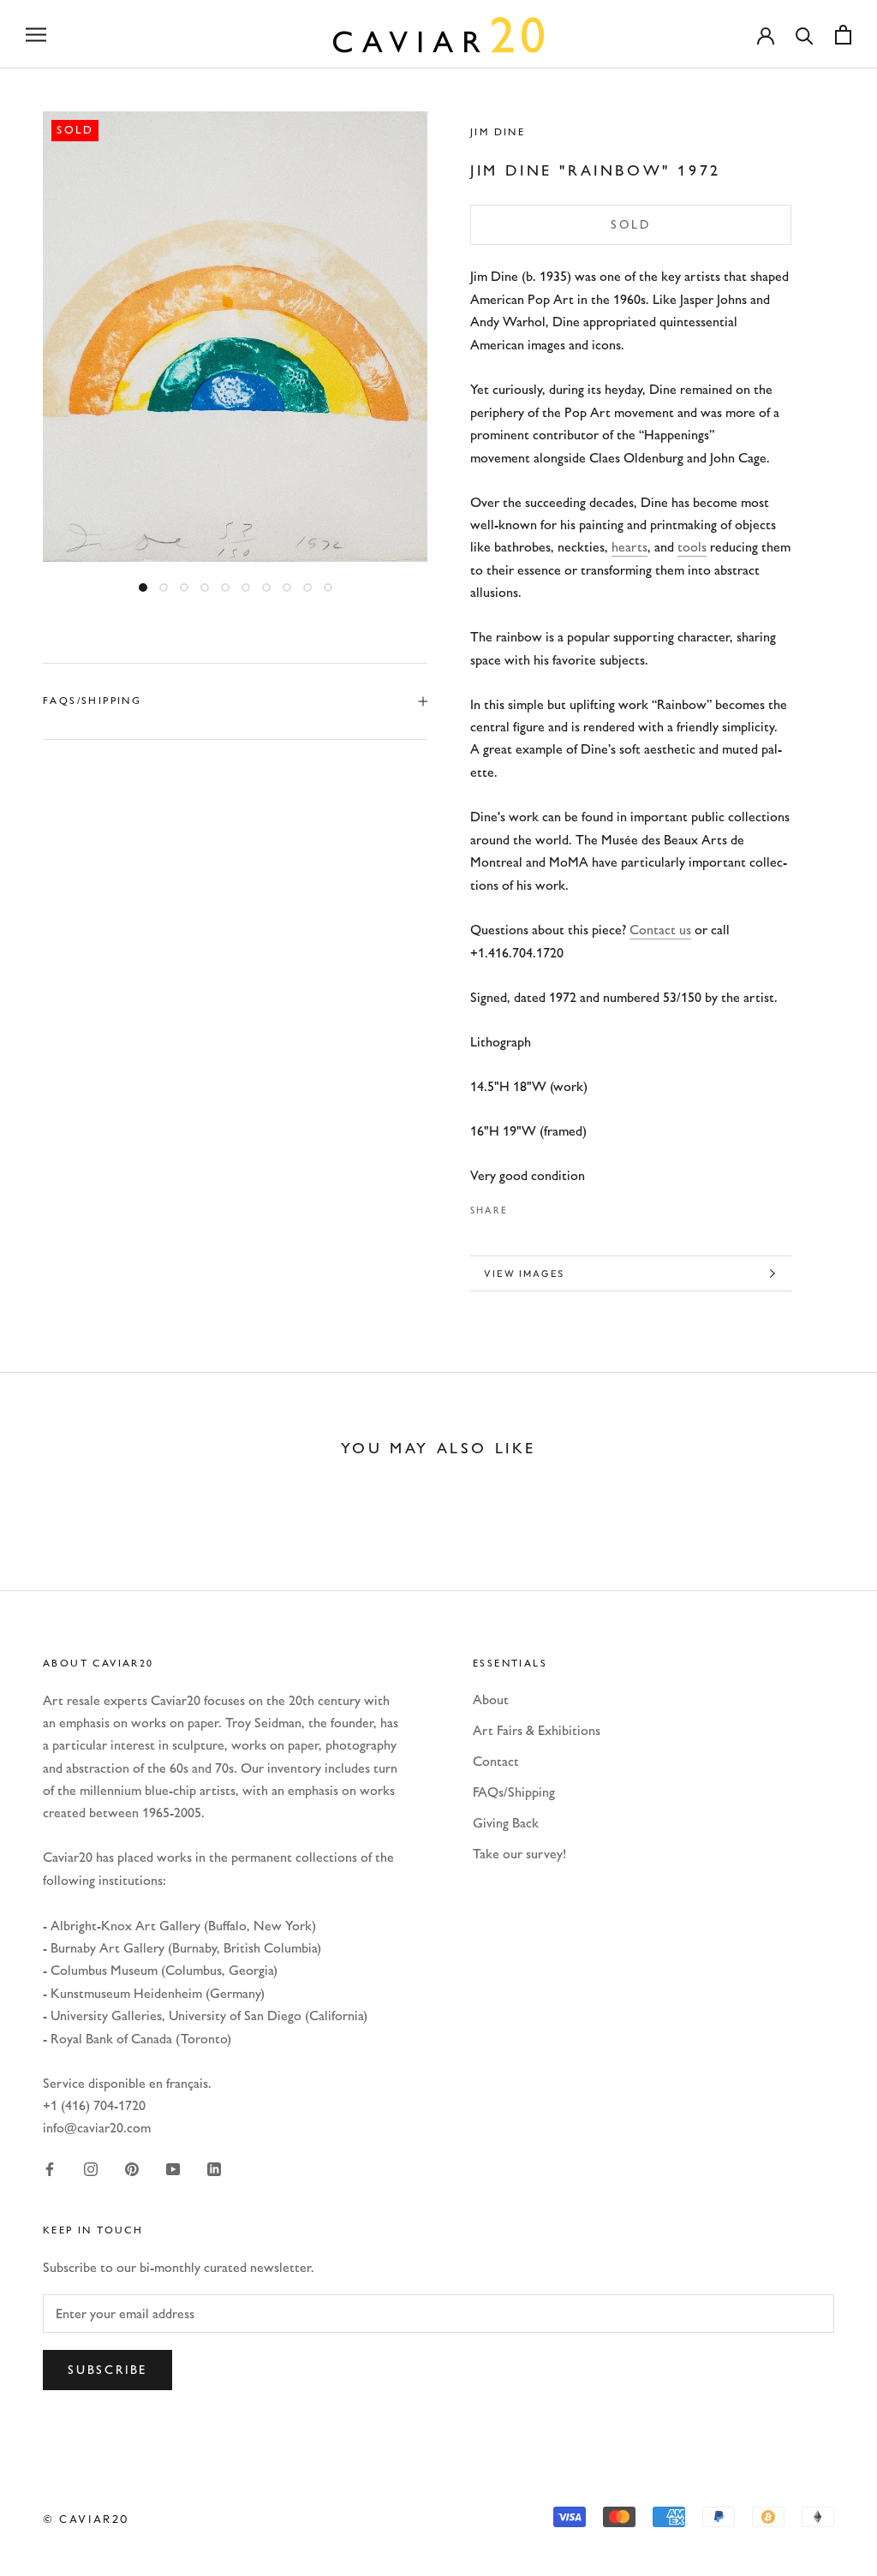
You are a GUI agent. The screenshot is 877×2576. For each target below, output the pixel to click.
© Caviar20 (87, 2519)
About (491, 1699)
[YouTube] (173, 2168)
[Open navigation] (36, 34)
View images (524, 1273)
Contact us (660, 930)
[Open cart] (843, 35)
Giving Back (506, 1823)
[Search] (805, 35)
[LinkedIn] (214, 2168)
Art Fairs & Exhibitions (537, 1730)
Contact (496, 1761)
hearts (629, 547)
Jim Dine (498, 132)
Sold (631, 225)
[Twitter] (546, 1206)
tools (692, 547)
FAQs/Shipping (92, 701)
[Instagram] (91, 2168)
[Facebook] (524, 1206)
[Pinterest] (569, 1206)
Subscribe (107, 2370)
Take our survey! (519, 1854)
